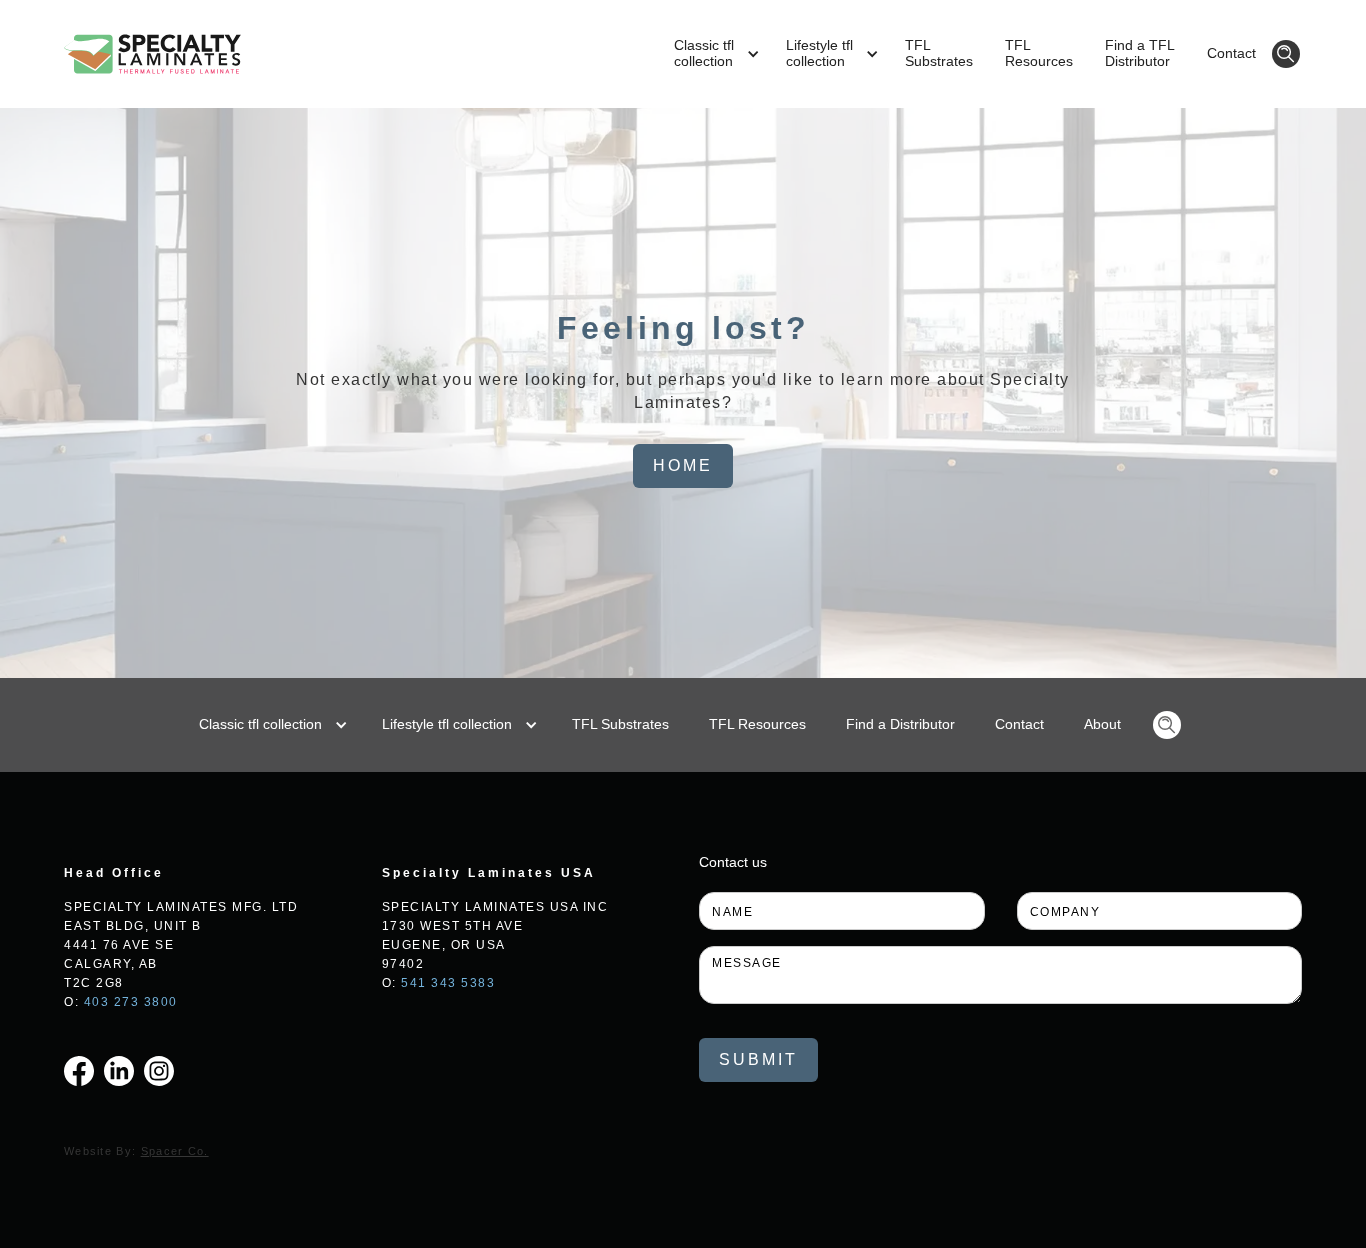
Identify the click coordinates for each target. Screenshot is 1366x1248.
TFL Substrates (620, 724)
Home (683, 465)
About (1102, 724)
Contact (1231, 53)
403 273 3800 (131, 1002)
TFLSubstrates (939, 53)
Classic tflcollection (704, 53)
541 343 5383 (448, 983)
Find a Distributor (900, 724)
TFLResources (1039, 53)
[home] (152, 54)
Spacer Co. (175, 1151)
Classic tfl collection (260, 724)
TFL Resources (757, 724)
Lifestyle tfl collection (447, 724)
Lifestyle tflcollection (819, 53)
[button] (714, 54)
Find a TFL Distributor (1140, 53)
